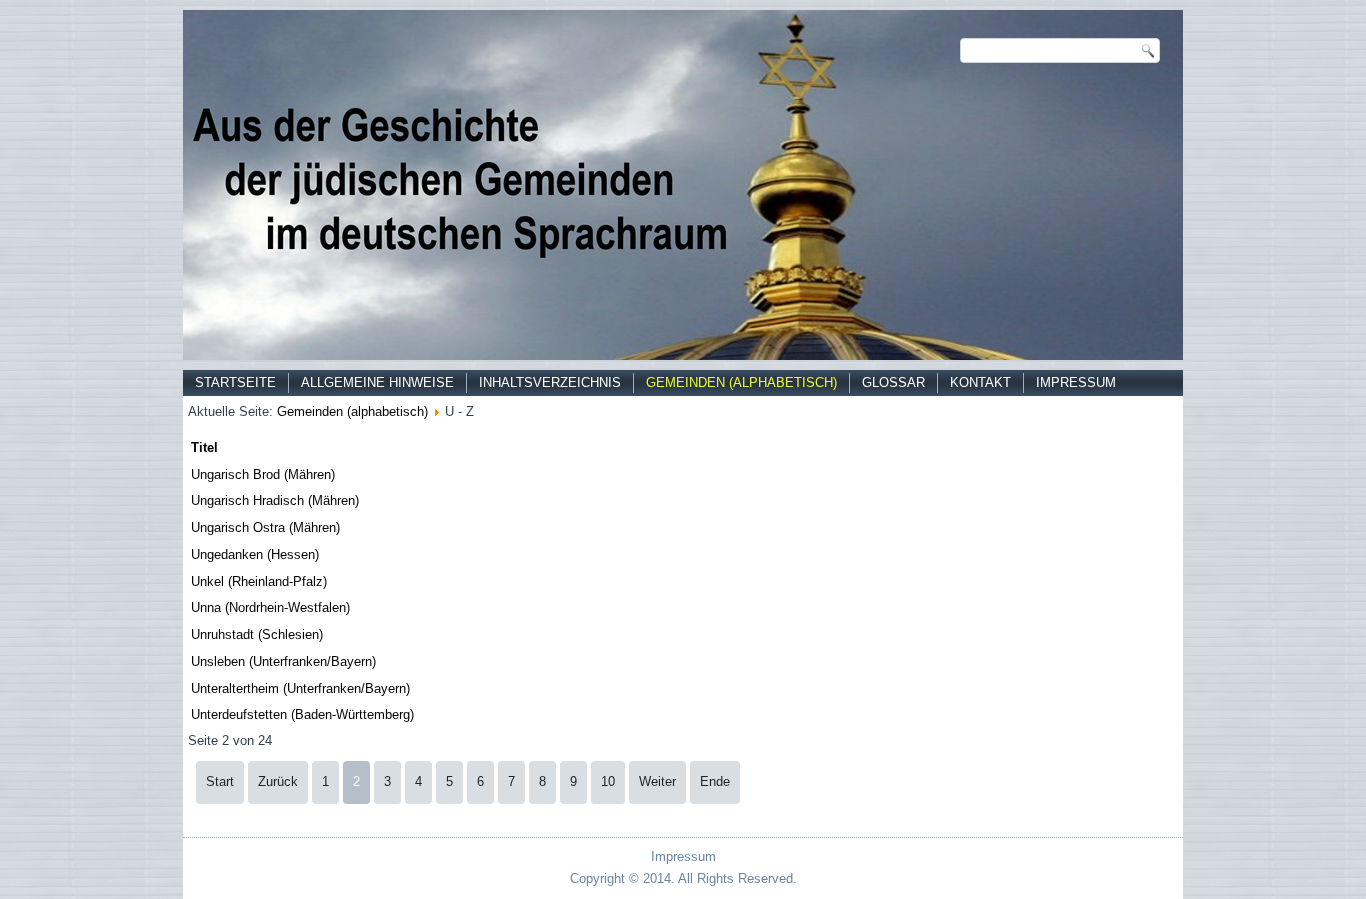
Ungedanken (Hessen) (255, 554)
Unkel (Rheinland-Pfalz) (259, 581)
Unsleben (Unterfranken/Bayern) (283, 661)
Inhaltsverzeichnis (550, 382)
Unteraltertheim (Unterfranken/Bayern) (300, 688)
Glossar (893, 382)
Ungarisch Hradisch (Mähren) (275, 500)
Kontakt (980, 382)
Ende (715, 781)
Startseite (235, 382)
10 (608, 781)
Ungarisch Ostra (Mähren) (265, 527)
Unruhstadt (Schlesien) (257, 634)
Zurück (278, 781)
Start (220, 781)
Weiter (657, 781)
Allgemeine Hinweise (377, 382)
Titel (204, 447)
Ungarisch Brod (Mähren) (263, 474)
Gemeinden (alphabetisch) (741, 382)
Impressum (1076, 382)
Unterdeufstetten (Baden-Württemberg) (302, 714)
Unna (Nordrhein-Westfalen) (270, 607)
